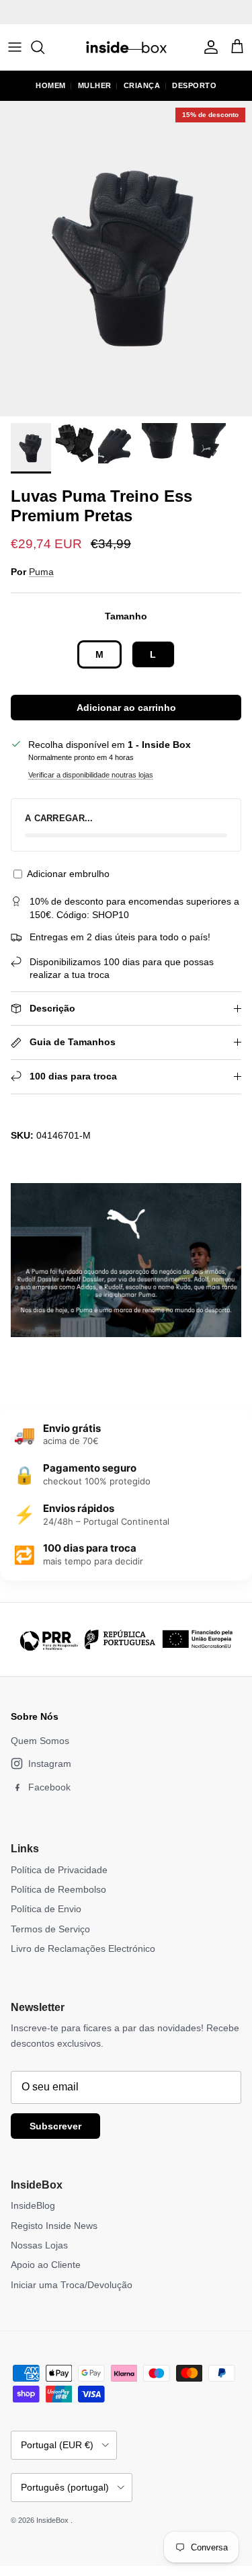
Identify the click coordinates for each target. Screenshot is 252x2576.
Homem (51, 85)
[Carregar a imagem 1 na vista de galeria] (126, 259)
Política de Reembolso (58, 1889)
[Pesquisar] (44, 47)
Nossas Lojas (39, 2245)
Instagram (50, 1764)
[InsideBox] (126, 47)
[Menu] (15, 47)
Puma (41, 572)
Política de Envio (46, 1909)
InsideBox (53, 2520)
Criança (142, 85)
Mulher (95, 85)
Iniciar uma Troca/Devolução (72, 2285)
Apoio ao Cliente (46, 2265)
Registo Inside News (54, 2226)
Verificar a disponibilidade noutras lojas (91, 775)
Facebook (49, 1787)
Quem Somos (40, 1741)
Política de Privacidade (59, 1870)
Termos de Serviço (50, 1929)
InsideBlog (33, 2205)
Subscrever (55, 2126)
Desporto (194, 85)
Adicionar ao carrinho (126, 708)
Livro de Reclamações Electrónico (83, 1948)
